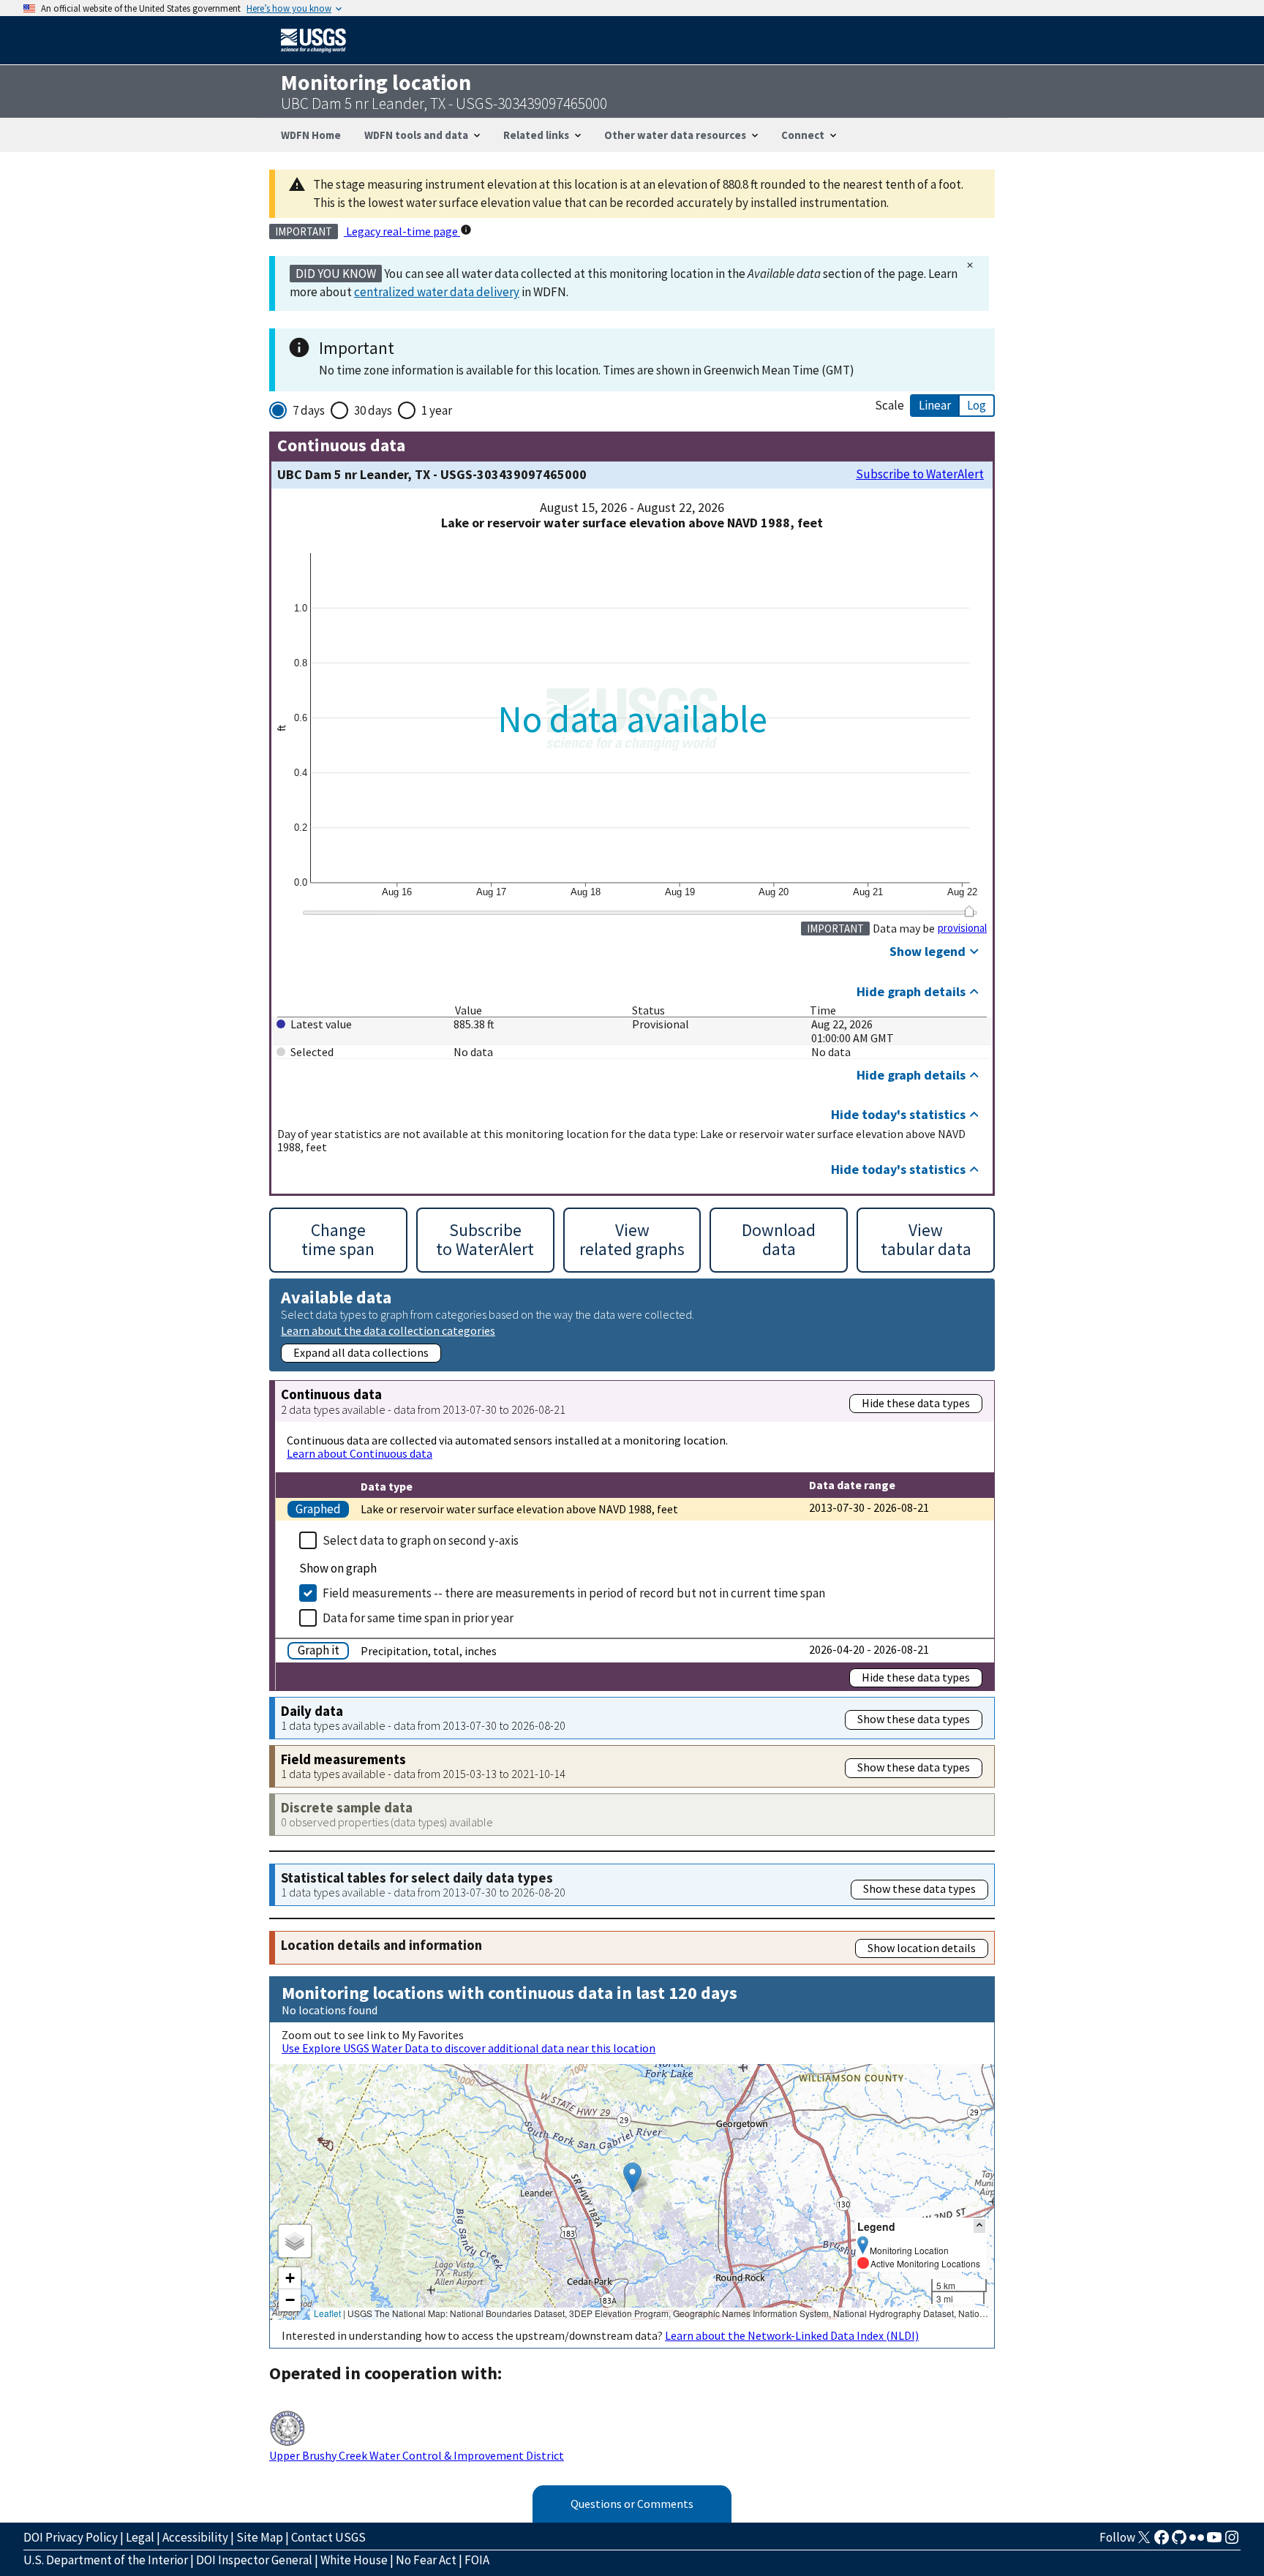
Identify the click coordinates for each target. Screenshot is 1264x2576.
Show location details (922, 1948)
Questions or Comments (632, 2504)
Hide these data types (916, 1403)
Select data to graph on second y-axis (421, 1540)
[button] (632, 2177)
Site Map (260, 2537)
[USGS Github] (1179, 2542)
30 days (373, 410)
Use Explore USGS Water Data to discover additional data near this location (469, 2048)
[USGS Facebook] (1162, 2542)
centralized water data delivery (437, 292)
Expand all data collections (361, 1352)
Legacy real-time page (402, 231)
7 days (309, 410)
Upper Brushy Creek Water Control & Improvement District (417, 2455)
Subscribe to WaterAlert (920, 474)
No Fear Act (426, 2560)
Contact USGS (328, 2537)
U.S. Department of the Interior (106, 2560)
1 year (437, 410)
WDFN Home (311, 135)
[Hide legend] (979, 2226)
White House (354, 2560)
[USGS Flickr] (1197, 2542)
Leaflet (327, 2313)
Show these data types (914, 1719)
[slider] (969, 911)
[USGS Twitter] (1144, 2542)
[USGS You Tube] (1214, 2542)
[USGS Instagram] (1232, 2542)
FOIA (477, 2560)
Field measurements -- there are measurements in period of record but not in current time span (574, 1593)
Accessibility (195, 2537)
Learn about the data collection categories (388, 1330)
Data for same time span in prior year (418, 1618)
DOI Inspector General (254, 2560)
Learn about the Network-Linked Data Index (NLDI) (792, 2335)
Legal (140, 2537)
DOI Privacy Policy (71, 2537)
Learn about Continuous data (360, 1453)
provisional (962, 928)
